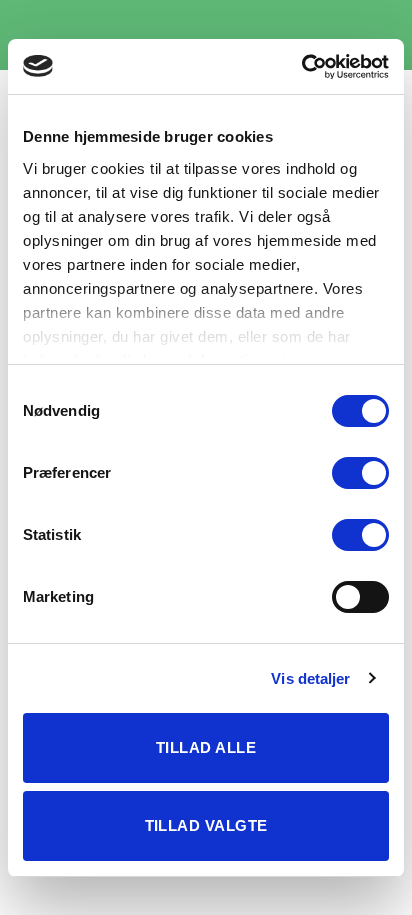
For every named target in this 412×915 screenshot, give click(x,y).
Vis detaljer (310, 678)
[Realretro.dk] (206, 35)
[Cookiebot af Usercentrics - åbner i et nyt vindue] (301, 67)
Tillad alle (206, 747)
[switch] (360, 473)
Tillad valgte (206, 825)
